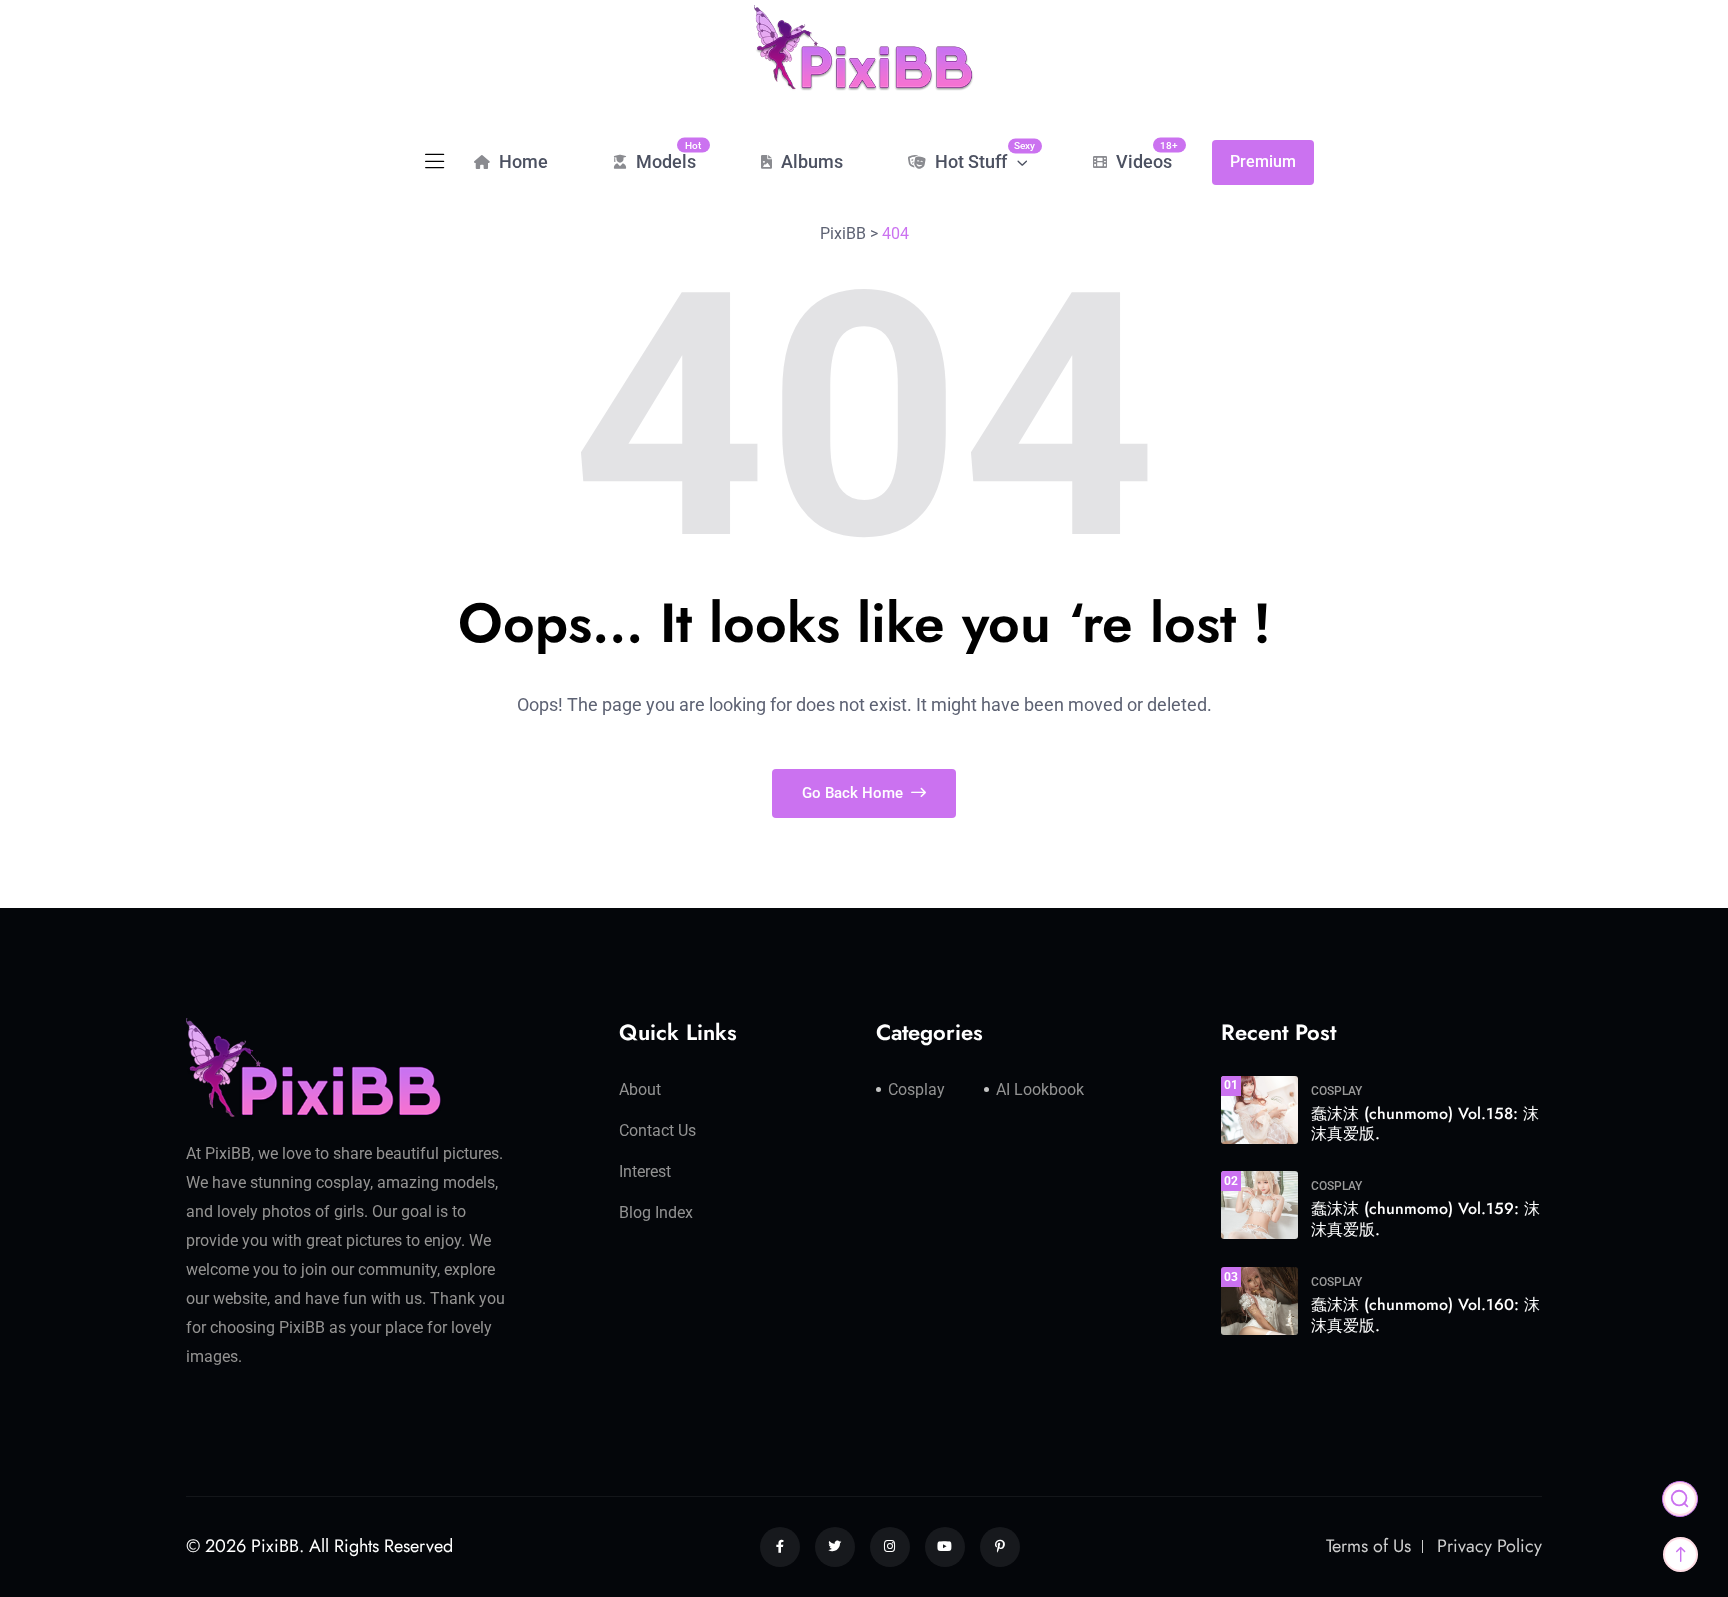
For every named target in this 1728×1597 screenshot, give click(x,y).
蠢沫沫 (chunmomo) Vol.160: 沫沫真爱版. (1425, 1315)
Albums (810, 161)
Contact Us (657, 1130)
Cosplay (916, 1089)
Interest (645, 1171)
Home (521, 161)
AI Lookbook (1040, 1089)
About (640, 1089)
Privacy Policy (1489, 1546)
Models (664, 155)
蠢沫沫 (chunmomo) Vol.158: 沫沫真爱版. (1425, 1124)
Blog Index (656, 1212)
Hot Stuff (979, 156)
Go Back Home (854, 793)
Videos (1142, 155)
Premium (1263, 161)
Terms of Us (1368, 1546)
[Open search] (1680, 1499)
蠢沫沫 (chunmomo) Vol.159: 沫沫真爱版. (1425, 1219)
